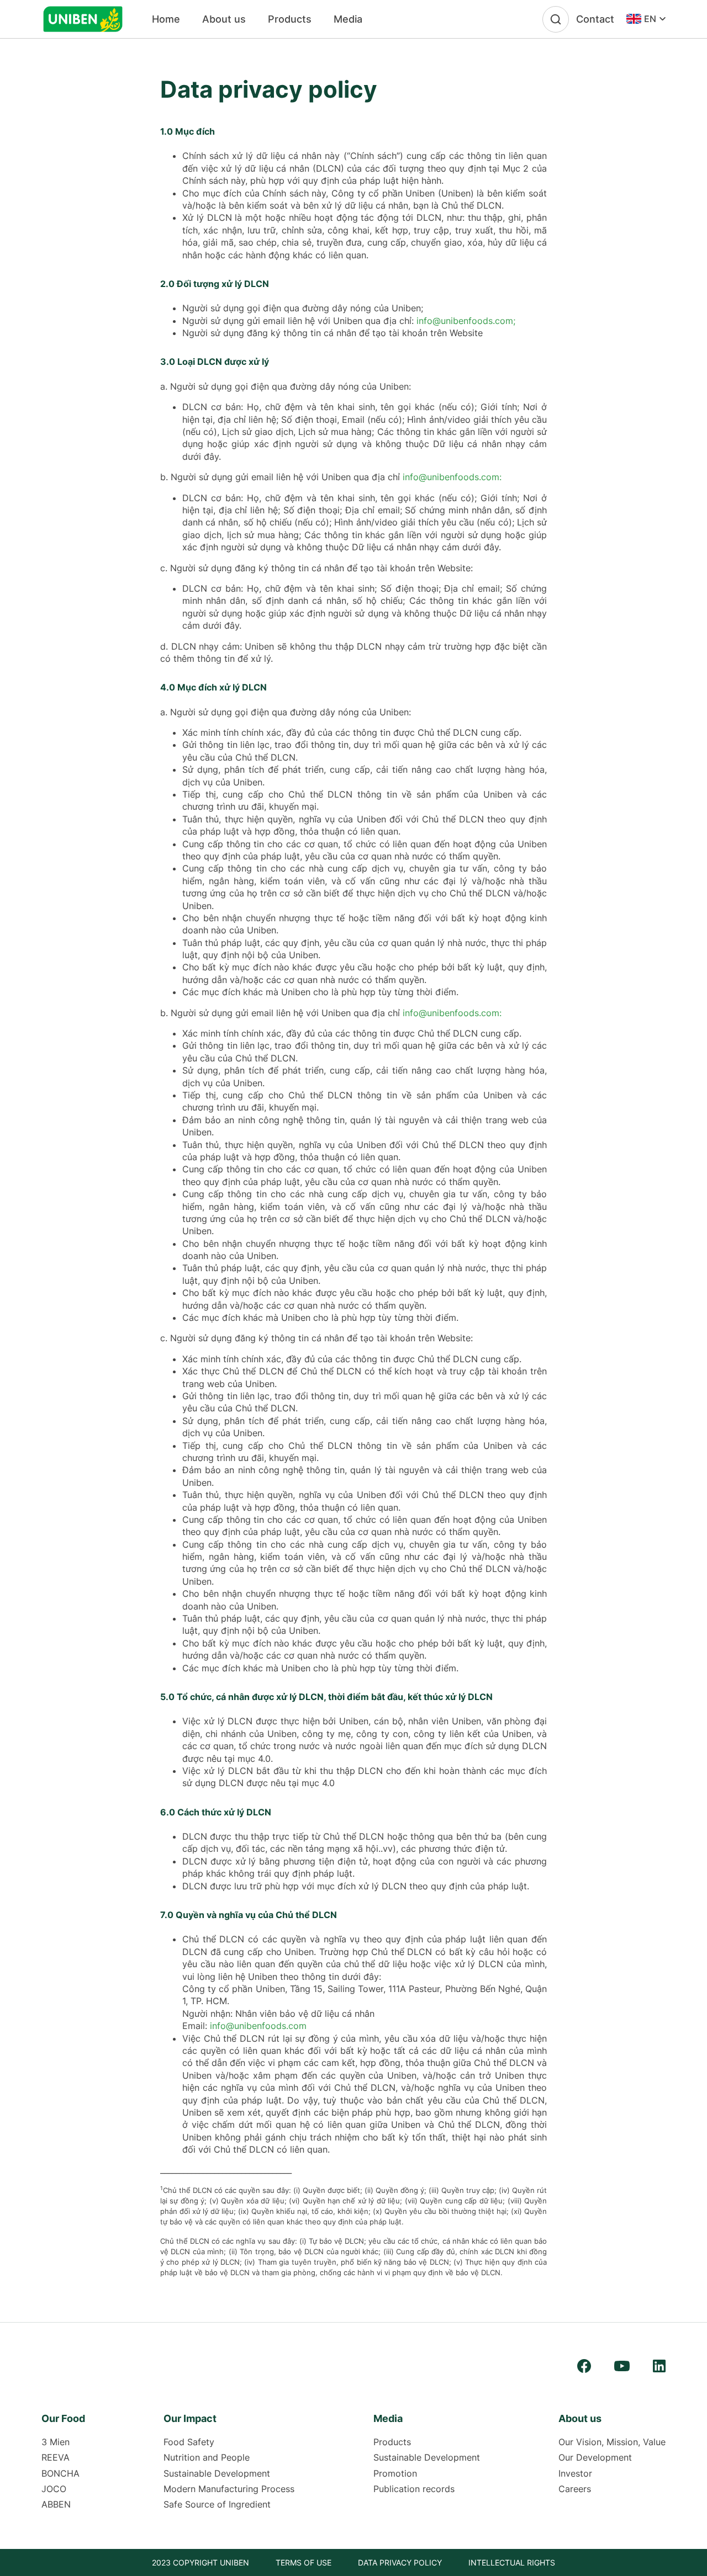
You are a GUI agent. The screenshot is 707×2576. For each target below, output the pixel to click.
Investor (575, 2473)
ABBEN (56, 2504)
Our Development (595, 2457)
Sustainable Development (217, 2473)
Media (348, 19)
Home (166, 19)
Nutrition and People (207, 2457)
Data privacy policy (400, 2562)
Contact (595, 19)
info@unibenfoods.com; (466, 321)
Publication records (414, 2489)
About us (224, 19)
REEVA (56, 2457)
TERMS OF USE (304, 2562)
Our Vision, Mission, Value (612, 2442)
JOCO (54, 2489)
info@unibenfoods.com (258, 2026)
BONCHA (60, 2473)
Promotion (395, 2473)
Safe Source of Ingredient (217, 2504)
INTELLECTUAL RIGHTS (512, 2562)
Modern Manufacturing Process (229, 2489)
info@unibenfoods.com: (452, 477)
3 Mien (56, 2442)
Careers (575, 2489)
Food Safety (189, 2442)
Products (290, 19)
